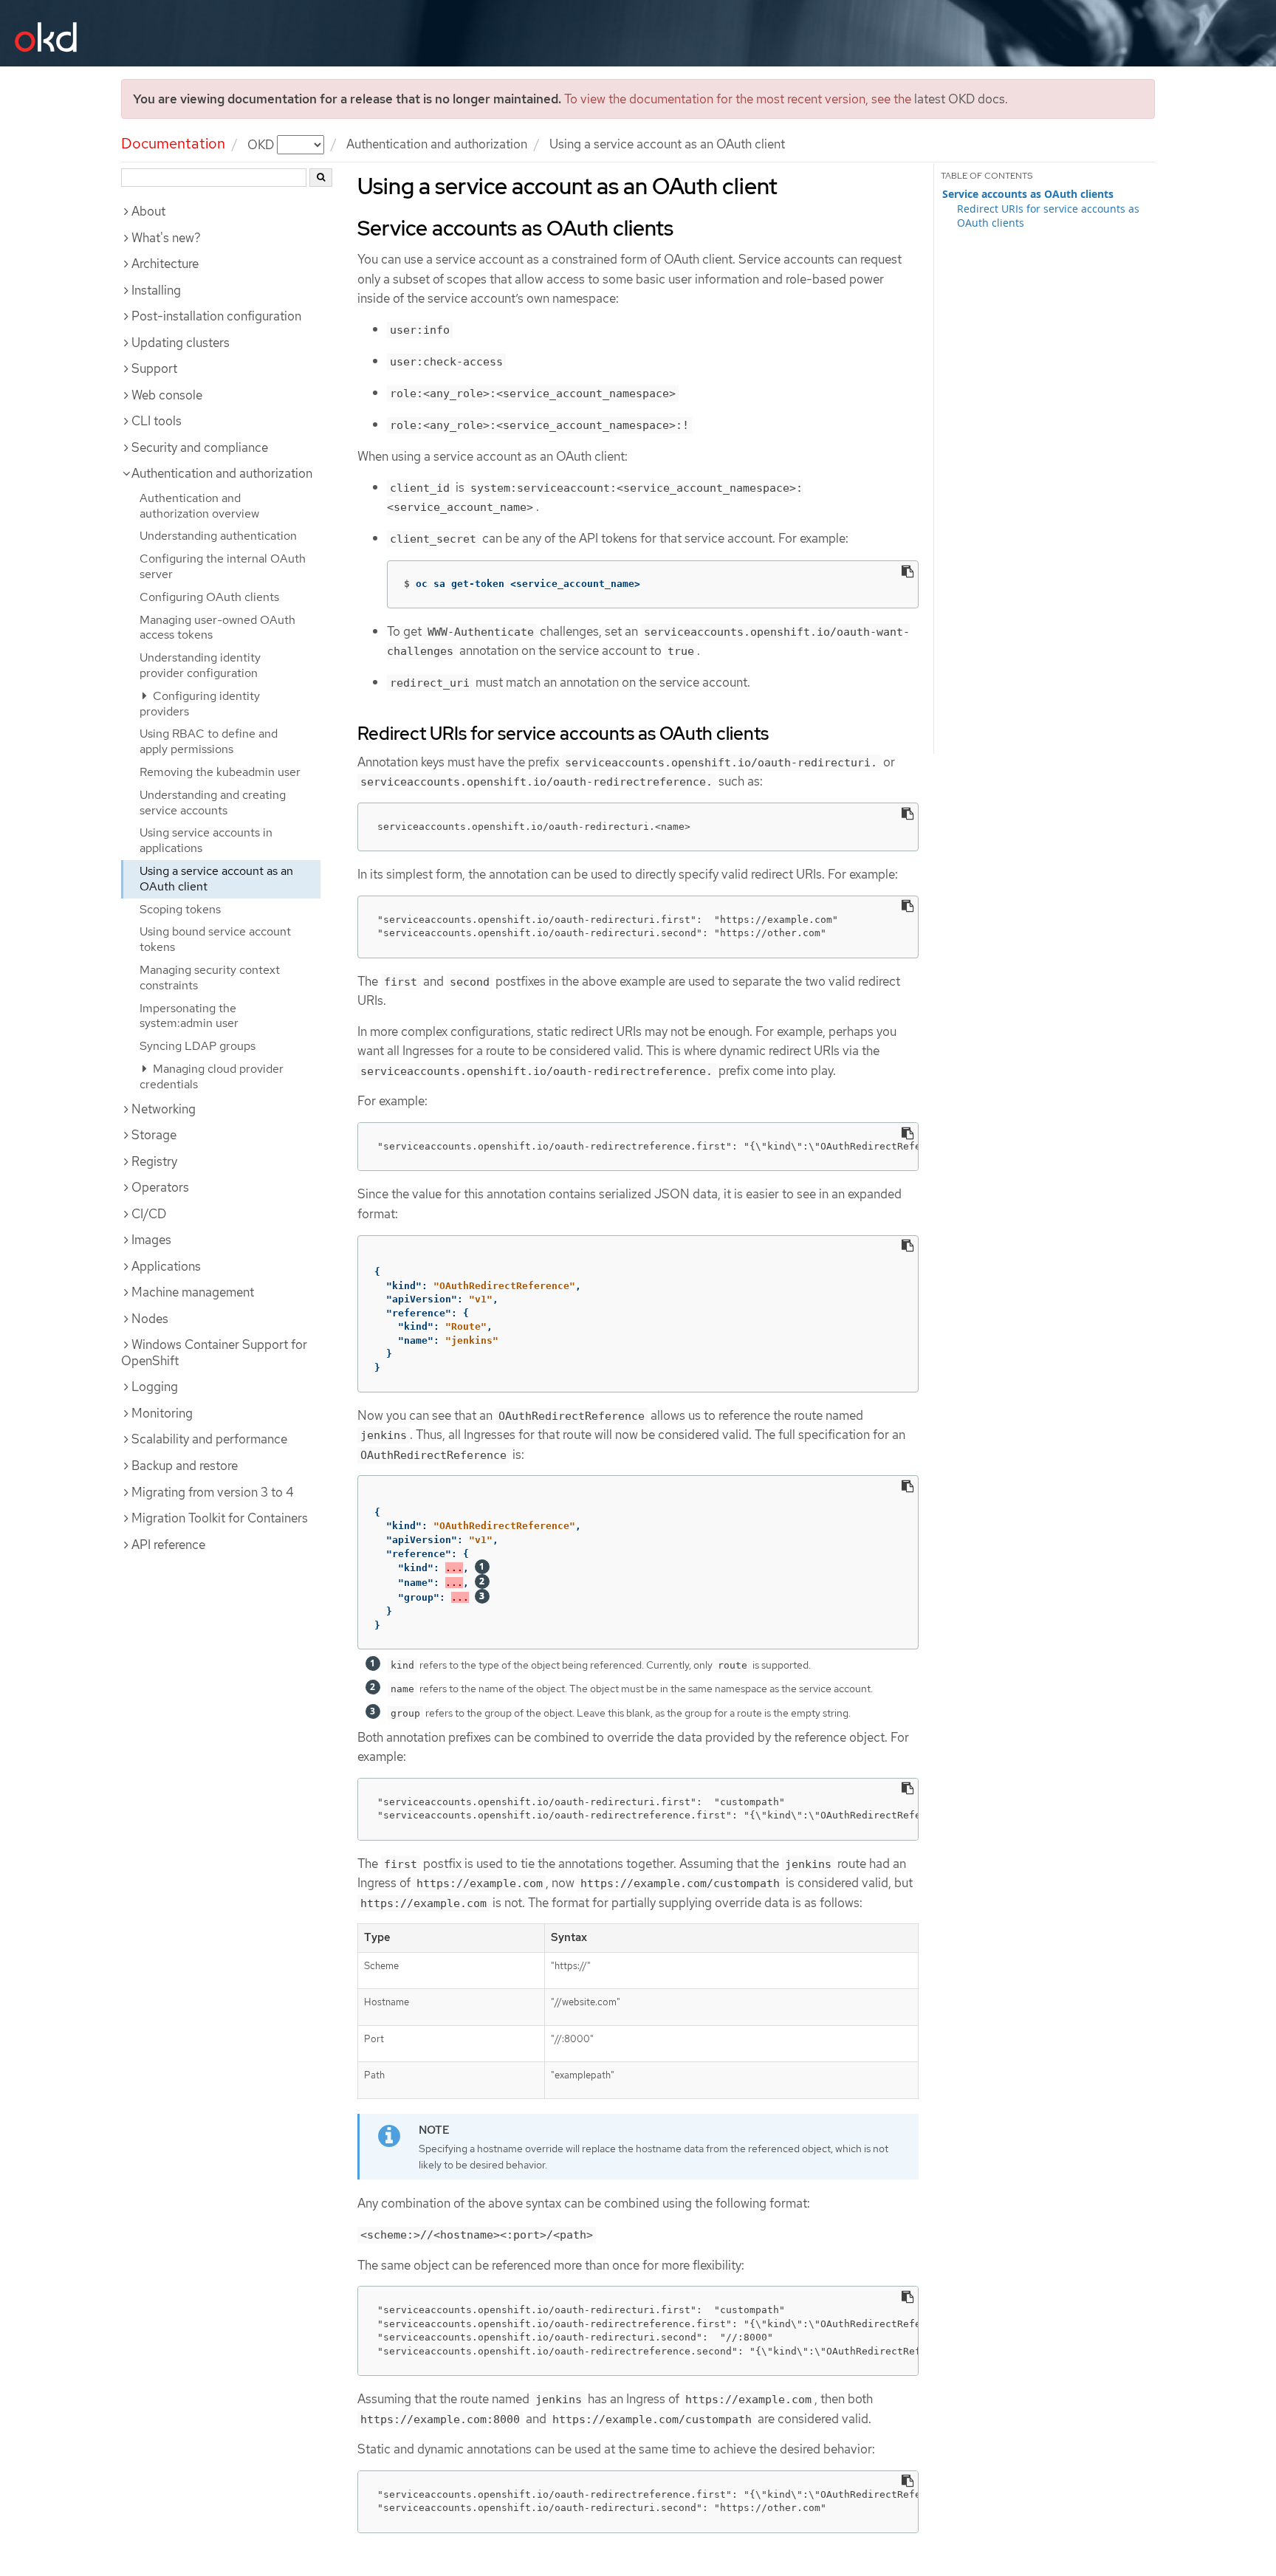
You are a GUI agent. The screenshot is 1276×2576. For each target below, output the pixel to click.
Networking (164, 1109)
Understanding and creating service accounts (213, 803)
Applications (166, 1266)
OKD (262, 144)
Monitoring (162, 1413)
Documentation (173, 143)
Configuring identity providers (200, 704)
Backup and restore (185, 1466)
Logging (155, 1387)
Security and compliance (200, 447)
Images (151, 1240)
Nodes (150, 1319)
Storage (154, 1135)
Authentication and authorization (437, 144)
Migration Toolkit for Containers (220, 1518)
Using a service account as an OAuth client (216, 879)
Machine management (193, 1292)
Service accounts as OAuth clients (1028, 194)
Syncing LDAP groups (198, 1046)
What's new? (166, 238)
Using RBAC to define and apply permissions (209, 741)
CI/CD (149, 1214)
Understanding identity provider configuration (200, 665)
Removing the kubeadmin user (220, 772)
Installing (156, 290)
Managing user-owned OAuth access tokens (217, 628)
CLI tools (157, 421)
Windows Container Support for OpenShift (214, 1353)
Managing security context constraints (210, 978)
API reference (168, 1545)
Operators (160, 1187)
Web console (167, 395)
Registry (154, 1161)
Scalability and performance (209, 1439)
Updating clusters (181, 343)
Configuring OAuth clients (209, 597)
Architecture (165, 264)
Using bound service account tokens (215, 939)
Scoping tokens (180, 909)
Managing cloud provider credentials (212, 1076)
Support (154, 368)
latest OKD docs (960, 99)
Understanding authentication (218, 536)
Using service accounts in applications (206, 840)
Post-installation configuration (216, 316)
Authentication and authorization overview (199, 506)
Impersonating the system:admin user (189, 1016)
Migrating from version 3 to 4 (213, 1492)
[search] (321, 178)
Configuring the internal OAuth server (223, 566)
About (148, 211)
